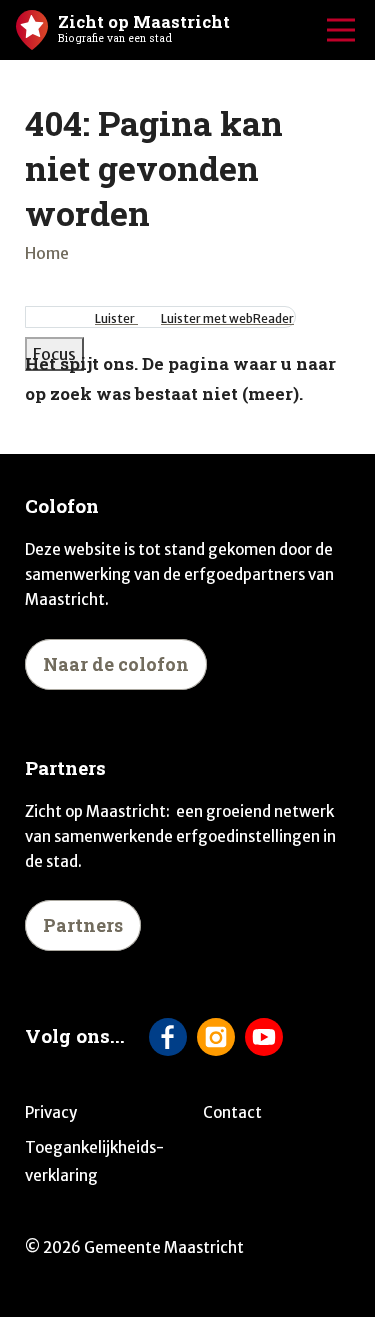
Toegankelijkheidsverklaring (94, 1161)
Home (47, 253)
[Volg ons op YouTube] (264, 1037)
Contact (232, 1112)
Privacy (51, 1112)
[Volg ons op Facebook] (168, 1037)
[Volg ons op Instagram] (216, 1037)
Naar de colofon (116, 664)
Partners (83, 925)
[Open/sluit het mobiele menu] (341, 30)
